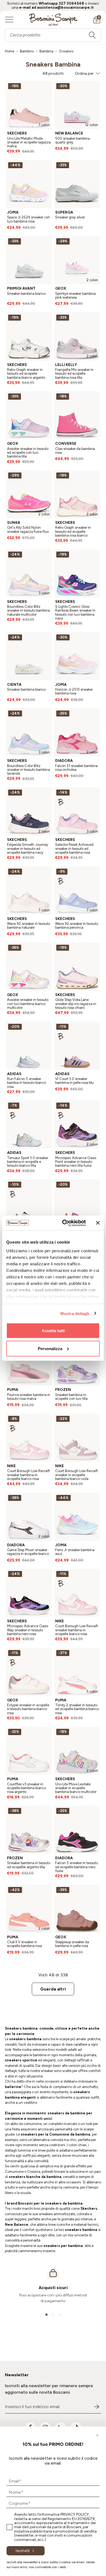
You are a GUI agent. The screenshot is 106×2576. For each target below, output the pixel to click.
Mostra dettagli (75, 1313)
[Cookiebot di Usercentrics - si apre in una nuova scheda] (64, 1223)
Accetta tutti (53, 1331)
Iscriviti (23, 2551)
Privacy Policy (75, 2514)
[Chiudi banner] (98, 1223)
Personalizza (50, 1348)
